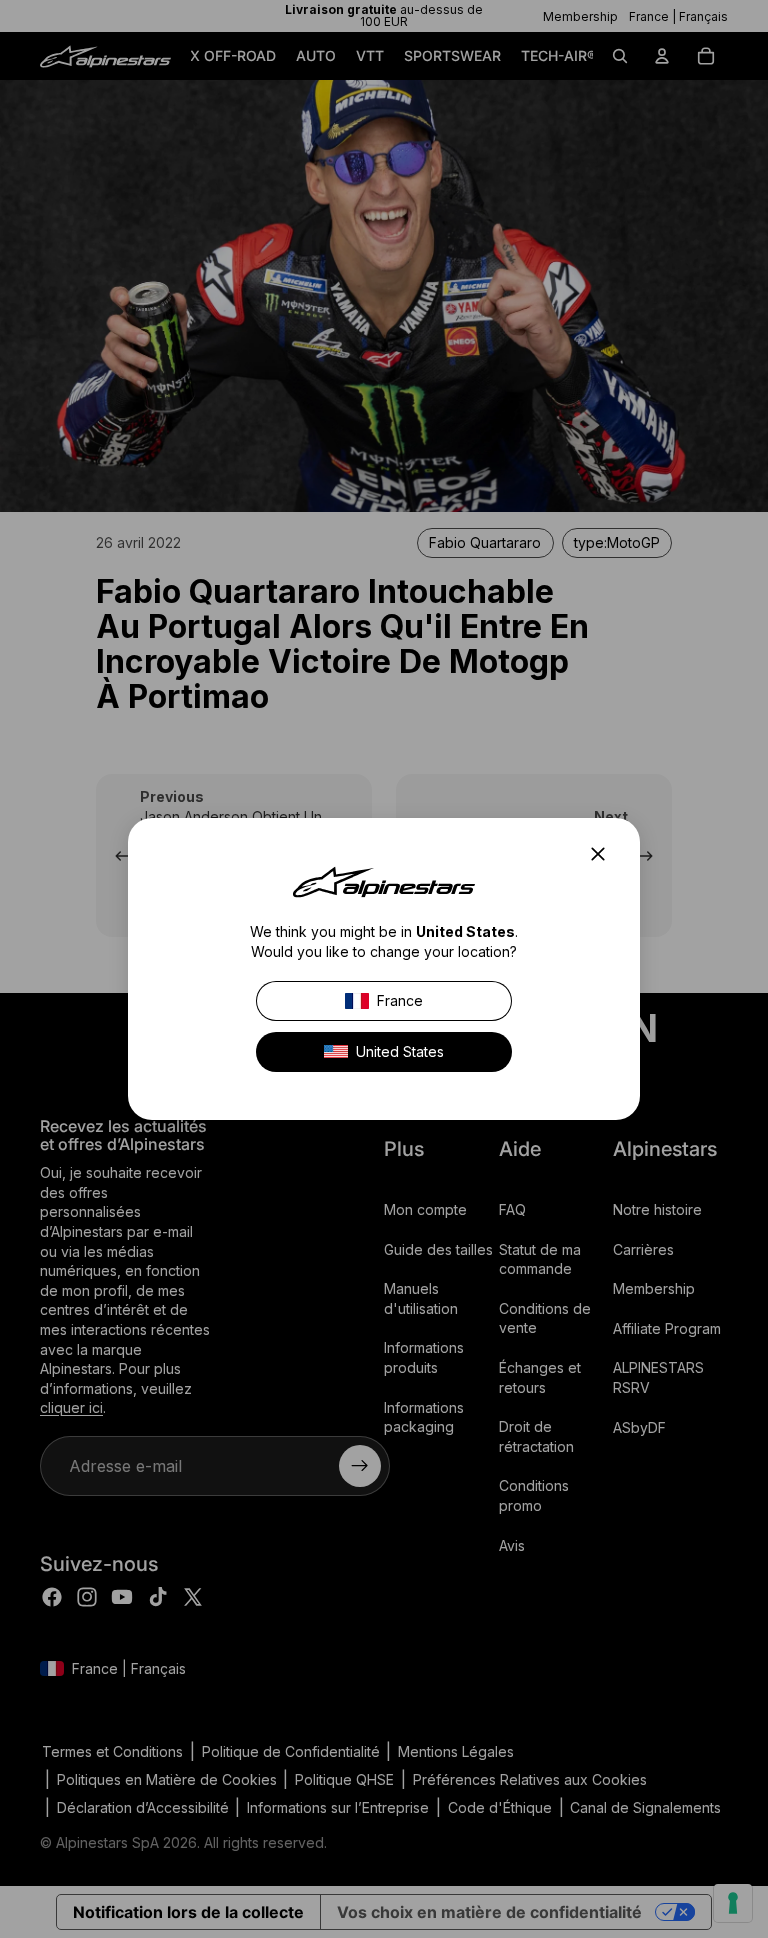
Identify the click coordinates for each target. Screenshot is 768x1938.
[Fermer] (604, 854)
